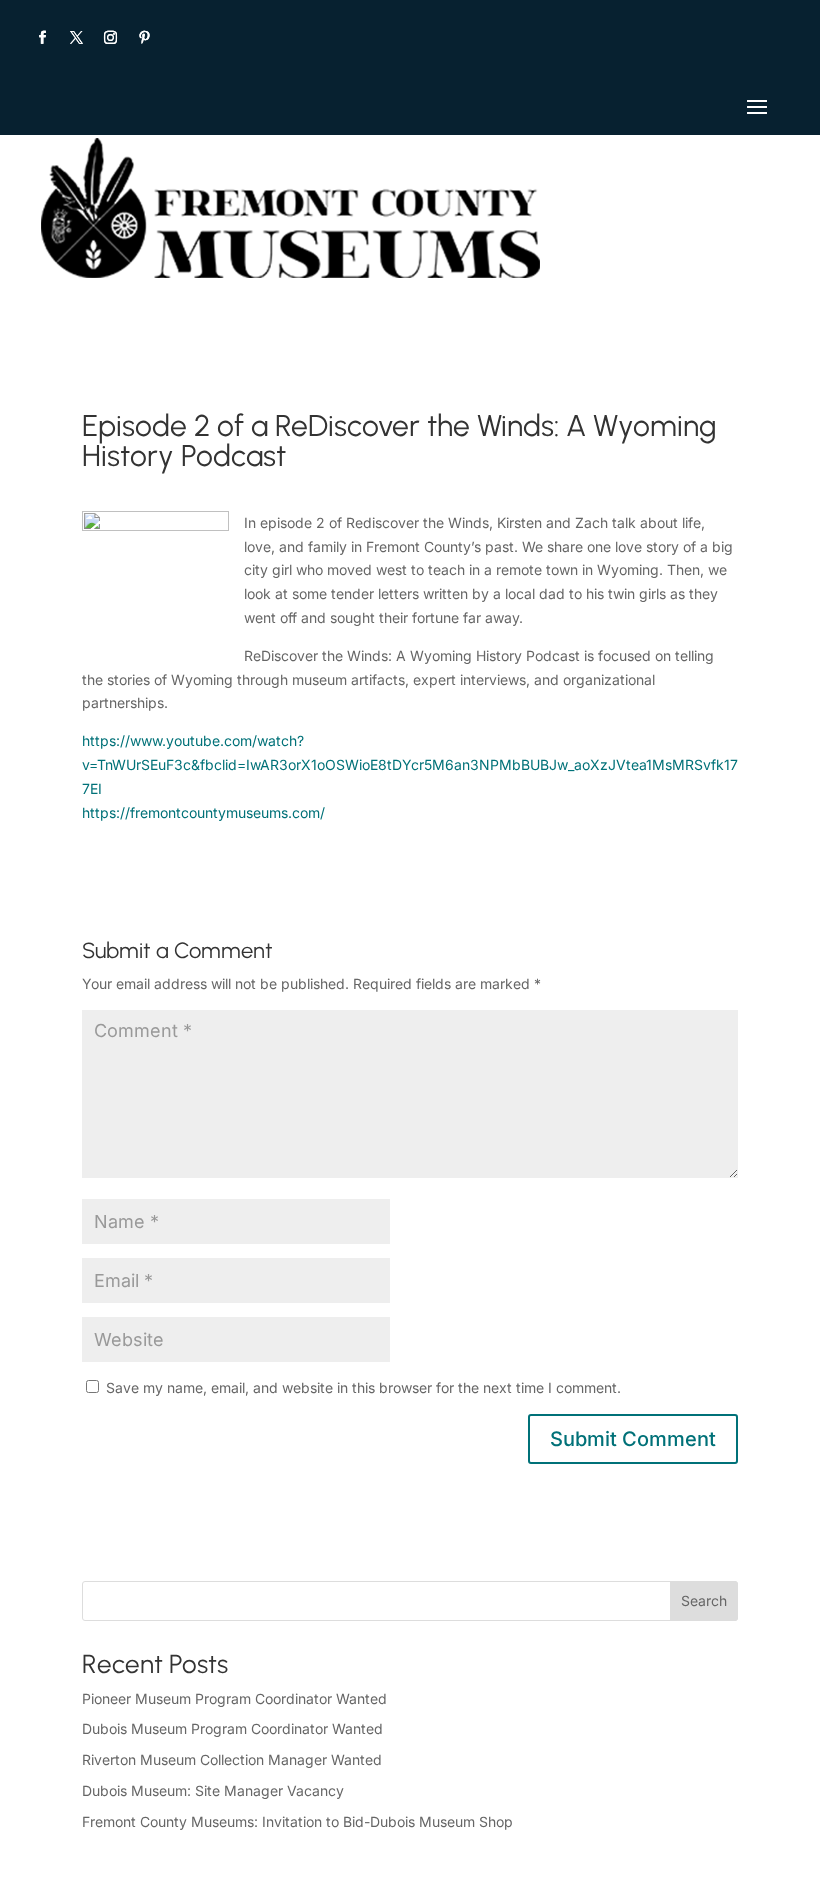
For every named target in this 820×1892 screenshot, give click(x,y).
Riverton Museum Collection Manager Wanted (232, 1759)
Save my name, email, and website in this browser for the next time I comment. (363, 1387)
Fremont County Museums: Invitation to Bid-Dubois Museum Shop (297, 1821)
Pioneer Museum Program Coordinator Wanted (234, 1698)
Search (704, 1600)
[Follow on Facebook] (42, 38)
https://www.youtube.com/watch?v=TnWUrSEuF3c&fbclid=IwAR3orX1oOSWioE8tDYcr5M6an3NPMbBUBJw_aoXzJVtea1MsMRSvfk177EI (410, 764)
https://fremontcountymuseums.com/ (203, 812)
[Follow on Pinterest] (144, 38)
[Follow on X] (76, 38)
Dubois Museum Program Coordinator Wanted (232, 1728)
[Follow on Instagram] (110, 38)
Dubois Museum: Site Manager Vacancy (213, 1790)
